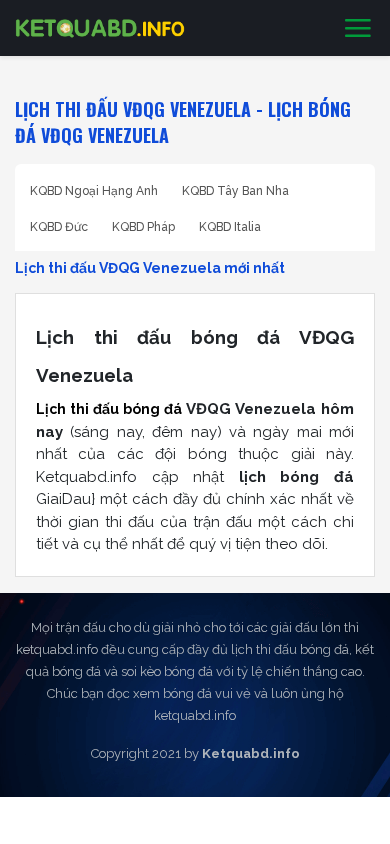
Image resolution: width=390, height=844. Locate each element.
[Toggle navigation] (358, 29)
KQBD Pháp (143, 227)
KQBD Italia (230, 227)
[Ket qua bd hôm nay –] (100, 28)
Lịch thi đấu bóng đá (109, 409)
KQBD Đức (59, 227)
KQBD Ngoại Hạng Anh (94, 191)
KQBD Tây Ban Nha (235, 191)
